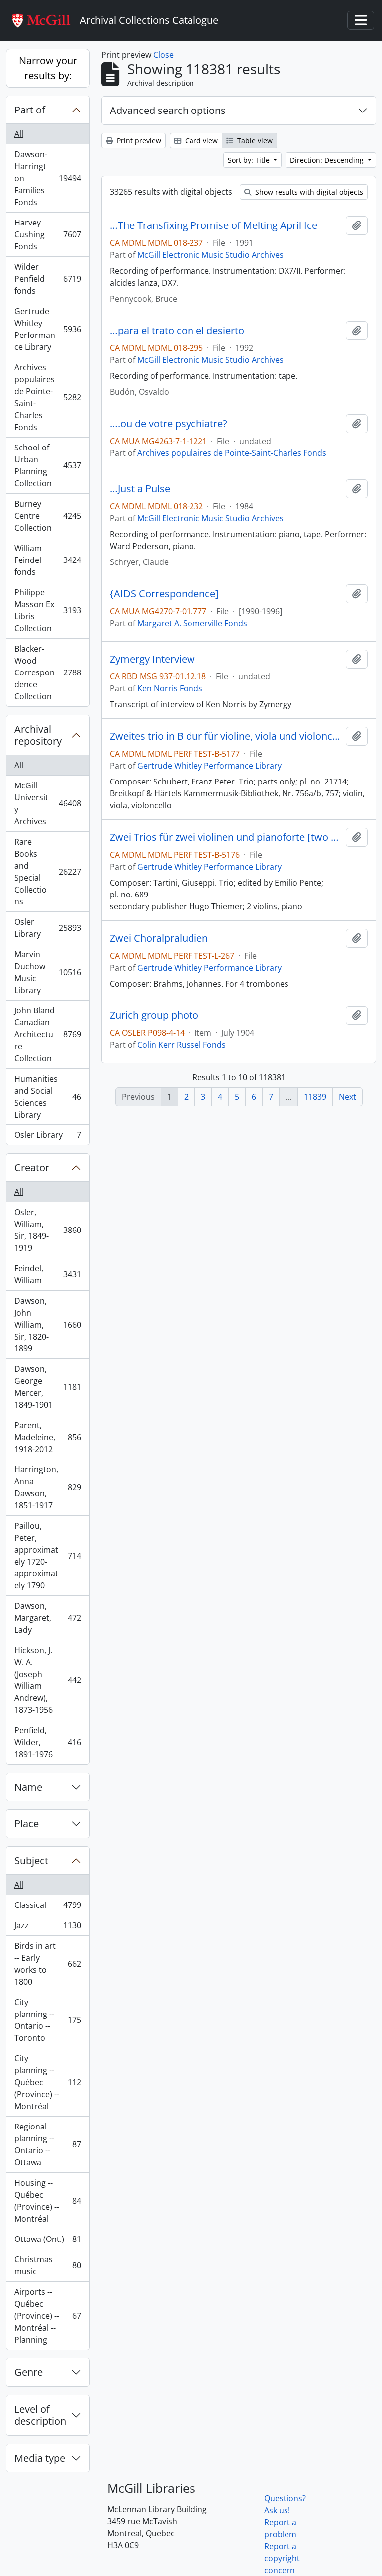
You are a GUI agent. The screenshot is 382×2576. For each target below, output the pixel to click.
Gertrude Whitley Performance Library (48, 329)
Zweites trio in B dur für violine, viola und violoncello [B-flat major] (226, 736)
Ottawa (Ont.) (48, 2241)
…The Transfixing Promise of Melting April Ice (214, 225)
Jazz (48, 1928)
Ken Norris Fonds (170, 688)
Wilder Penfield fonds (48, 279)
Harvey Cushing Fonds (48, 234)
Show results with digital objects (308, 192)
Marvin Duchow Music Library (48, 972)
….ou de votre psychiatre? (169, 424)
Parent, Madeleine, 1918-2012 (48, 1437)
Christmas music (48, 2265)
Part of (30, 110)
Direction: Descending (328, 160)
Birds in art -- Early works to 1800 (48, 1964)
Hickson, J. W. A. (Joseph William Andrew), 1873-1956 (48, 1680)
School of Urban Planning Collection (48, 465)
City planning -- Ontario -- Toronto (48, 2020)
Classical (48, 1907)
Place (27, 1824)
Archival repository (38, 735)
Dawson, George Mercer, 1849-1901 (48, 1387)
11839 (315, 1097)
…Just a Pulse (140, 489)
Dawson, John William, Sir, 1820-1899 (48, 1325)
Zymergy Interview (152, 659)
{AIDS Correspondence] (164, 594)
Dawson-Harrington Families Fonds (48, 178)
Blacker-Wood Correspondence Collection (48, 672)
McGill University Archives (48, 803)
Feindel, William (48, 1274)
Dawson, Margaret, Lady (48, 1618)
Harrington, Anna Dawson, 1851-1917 (48, 1487)
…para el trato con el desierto (177, 331)
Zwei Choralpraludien (159, 938)
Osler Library (48, 928)
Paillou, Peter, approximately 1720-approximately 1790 (48, 1556)
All (19, 134)
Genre (29, 2372)
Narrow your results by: (48, 68)
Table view (254, 141)
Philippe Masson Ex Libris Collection (48, 610)
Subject (31, 1860)
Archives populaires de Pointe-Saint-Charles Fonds (48, 397)
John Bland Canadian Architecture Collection (48, 1034)
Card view (200, 141)
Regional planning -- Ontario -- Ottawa (48, 2144)
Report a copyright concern (282, 2558)
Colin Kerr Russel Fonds (182, 1045)
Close (163, 55)
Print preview (138, 141)
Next (347, 1097)
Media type (40, 2458)
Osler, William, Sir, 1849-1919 (48, 1230)
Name (28, 1787)
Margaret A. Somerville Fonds (192, 623)
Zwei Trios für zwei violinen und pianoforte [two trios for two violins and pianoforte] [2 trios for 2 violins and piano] (226, 837)
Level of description (40, 2415)
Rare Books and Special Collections (48, 872)
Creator (32, 1168)
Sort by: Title (250, 160)
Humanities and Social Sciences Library (48, 1097)
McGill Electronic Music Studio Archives (210, 255)
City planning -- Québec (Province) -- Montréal (48, 2082)
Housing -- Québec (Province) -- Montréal (48, 2201)
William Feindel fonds (48, 560)
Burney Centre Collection (48, 516)
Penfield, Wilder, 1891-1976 (48, 1742)
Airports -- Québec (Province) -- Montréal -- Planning (48, 2316)
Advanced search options (168, 110)
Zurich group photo (154, 1015)
